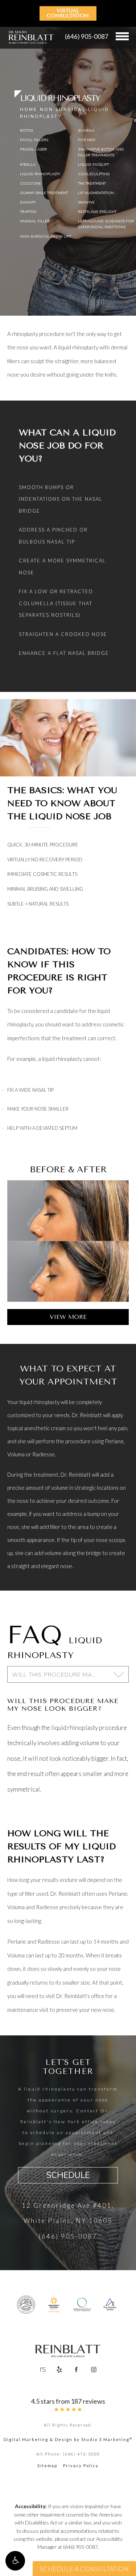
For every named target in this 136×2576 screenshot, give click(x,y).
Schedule (68, 2175)
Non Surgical (63, 110)
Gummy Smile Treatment (44, 193)
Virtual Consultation (68, 13)
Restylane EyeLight (97, 212)
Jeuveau (86, 131)
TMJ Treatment (92, 184)
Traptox (28, 212)
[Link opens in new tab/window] (26, 2305)
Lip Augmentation (96, 193)
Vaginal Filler (35, 221)
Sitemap (47, 2466)
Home (29, 110)
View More (68, 1317)
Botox (27, 131)
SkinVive (86, 202)
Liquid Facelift (93, 165)
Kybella (28, 165)
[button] (15, 2561)
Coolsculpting (94, 174)
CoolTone (30, 184)
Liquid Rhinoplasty (40, 174)
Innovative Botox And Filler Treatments (101, 152)
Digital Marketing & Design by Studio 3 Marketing (68, 2439)
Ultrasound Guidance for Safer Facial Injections (106, 224)
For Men (87, 140)
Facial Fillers (34, 140)
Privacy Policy (81, 2466)
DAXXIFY (28, 202)
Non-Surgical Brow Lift (46, 237)
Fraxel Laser (33, 149)
